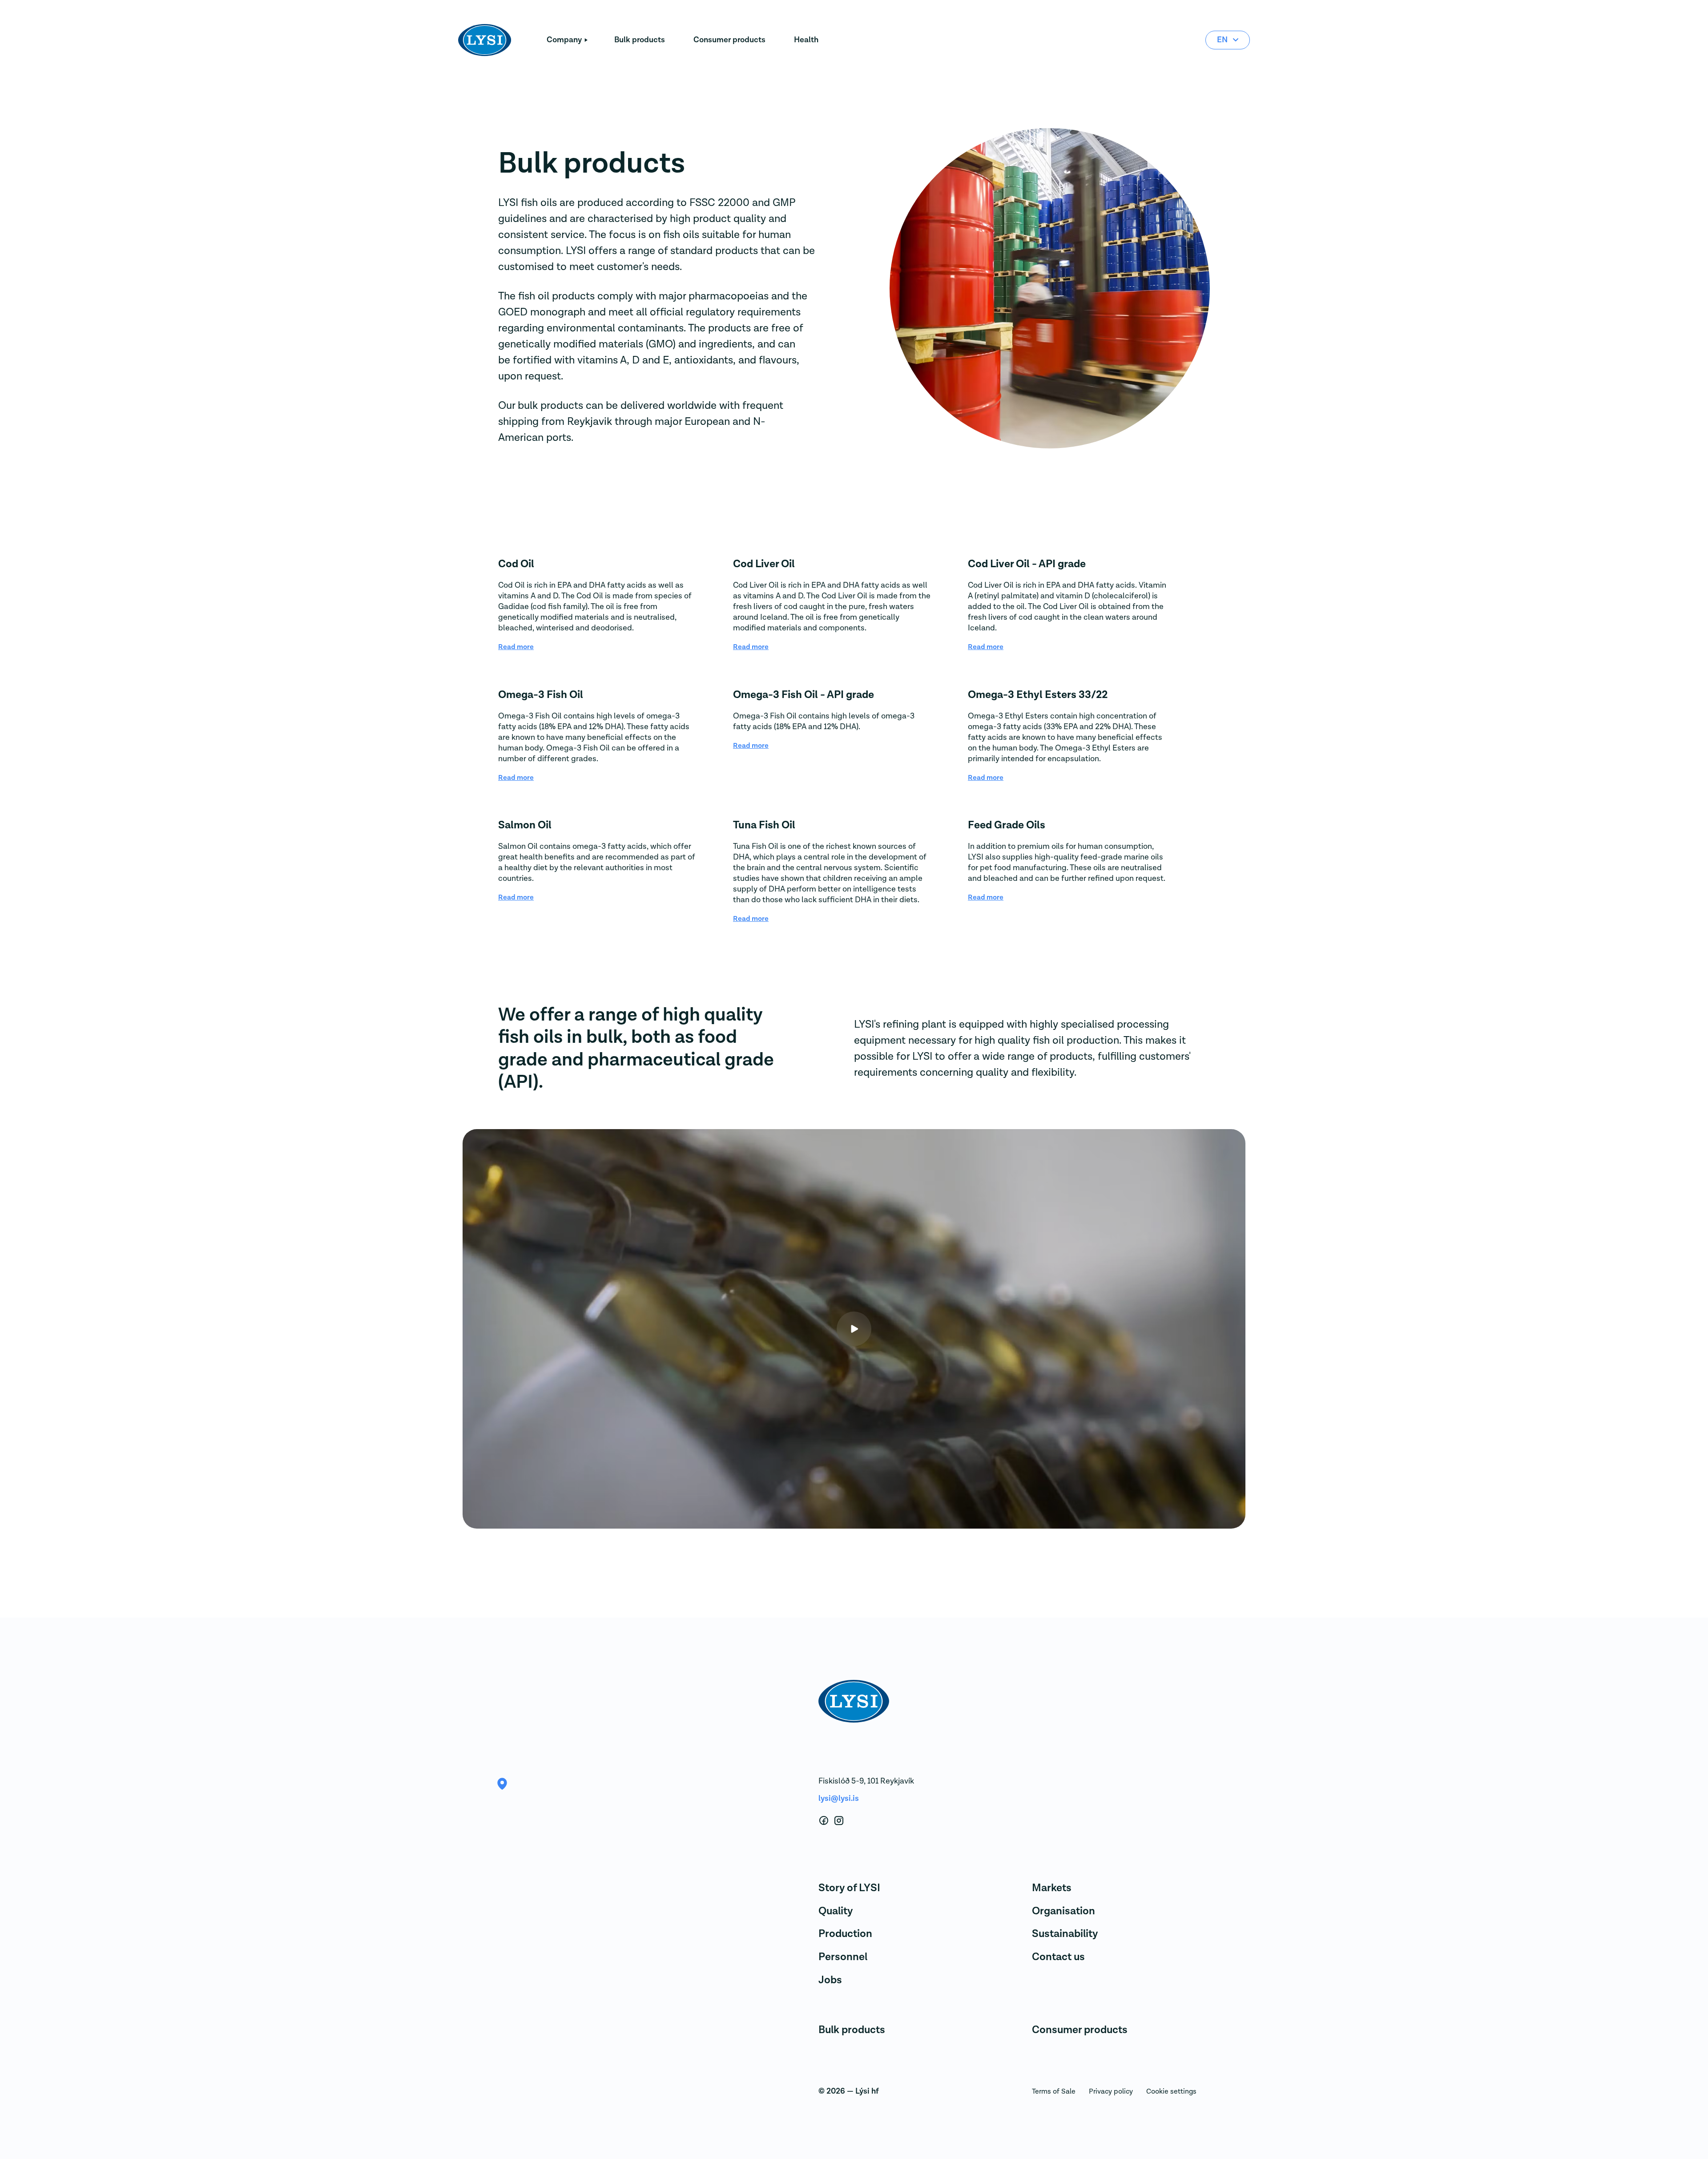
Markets (1052, 1888)
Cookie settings (1171, 2091)
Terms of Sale (1054, 2091)
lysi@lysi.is (839, 1798)
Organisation (1063, 1911)
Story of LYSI (849, 1888)
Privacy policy (1111, 2091)
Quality (836, 1911)
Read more (516, 647)
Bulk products (640, 40)
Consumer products (729, 40)
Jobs (830, 1980)
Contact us (1058, 1957)
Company (564, 40)
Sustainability (1065, 1934)
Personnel (843, 1957)
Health (806, 40)
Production (845, 1934)
